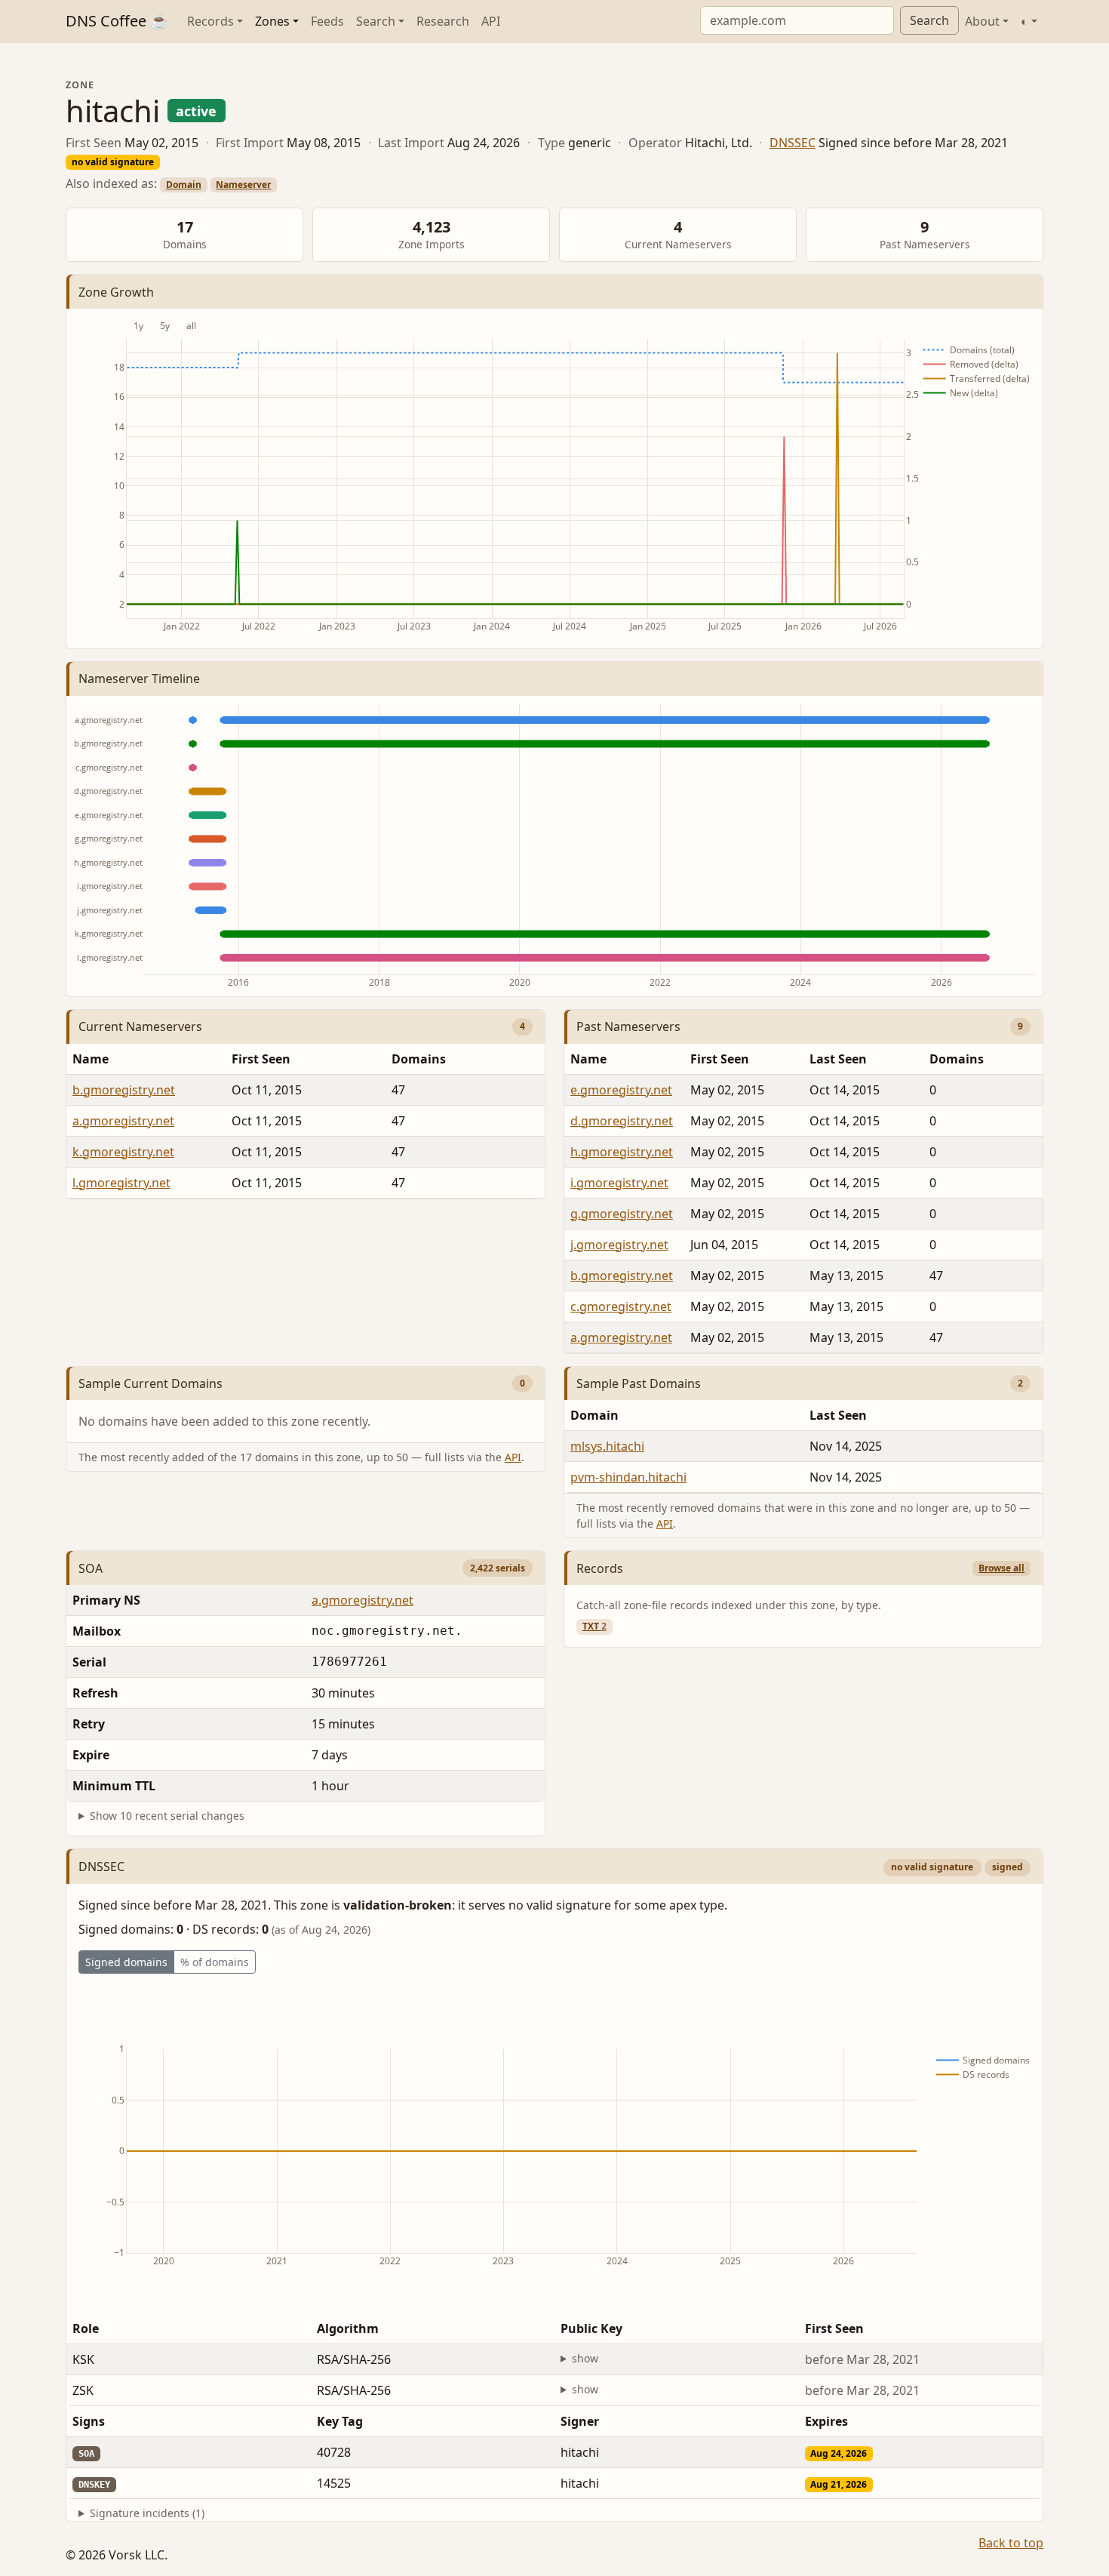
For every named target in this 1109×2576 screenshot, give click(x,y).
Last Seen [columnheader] (838, 1059)
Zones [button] (272, 21)
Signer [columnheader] (580, 2421)
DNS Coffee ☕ (117, 21)
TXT (594, 1626)
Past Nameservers (628, 1026)
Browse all (1001, 1568)
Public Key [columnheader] (591, 2328)
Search (929, 20)
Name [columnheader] (91, 1059)
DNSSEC (793, 143)
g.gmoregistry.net (622, 1214)
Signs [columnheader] (89, 2421)
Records (600, 1568)
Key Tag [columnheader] (340, 2421)
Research (443, 21)
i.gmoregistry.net (619, 1183)
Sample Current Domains (151, 1383)
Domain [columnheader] (594, 1415)
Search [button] (376, 21)
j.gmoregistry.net (619, 1245)
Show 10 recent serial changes (167, 1816)
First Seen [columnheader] (261, 1059)
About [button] (982, 21)
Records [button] (210, 21)
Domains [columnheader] (419, 1059)
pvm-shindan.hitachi (628, 1477)
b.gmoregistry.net (124, 1090)
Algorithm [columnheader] (348, 2328)
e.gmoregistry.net (621, 1090)
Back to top (1011, 2543)
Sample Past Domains (639, 1383)
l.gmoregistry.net (121, 1183)
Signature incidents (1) (147, 2513)
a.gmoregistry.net (123, 1121)
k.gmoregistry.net (123, 1152)
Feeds (327, 21)
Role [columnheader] (86, 2328)
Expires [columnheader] (826, 2421)
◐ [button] (1025, 21)
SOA (91, 1568)
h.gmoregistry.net (622, 1152)
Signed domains (126, 1962)
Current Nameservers (140, 1026)
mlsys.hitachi (607, 1446)
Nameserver (243, 185)
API (491, 21)
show (585, 2358)
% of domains (215, 1962)
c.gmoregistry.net (621, 1306)
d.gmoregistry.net (622, 1121)
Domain (184, 185)
